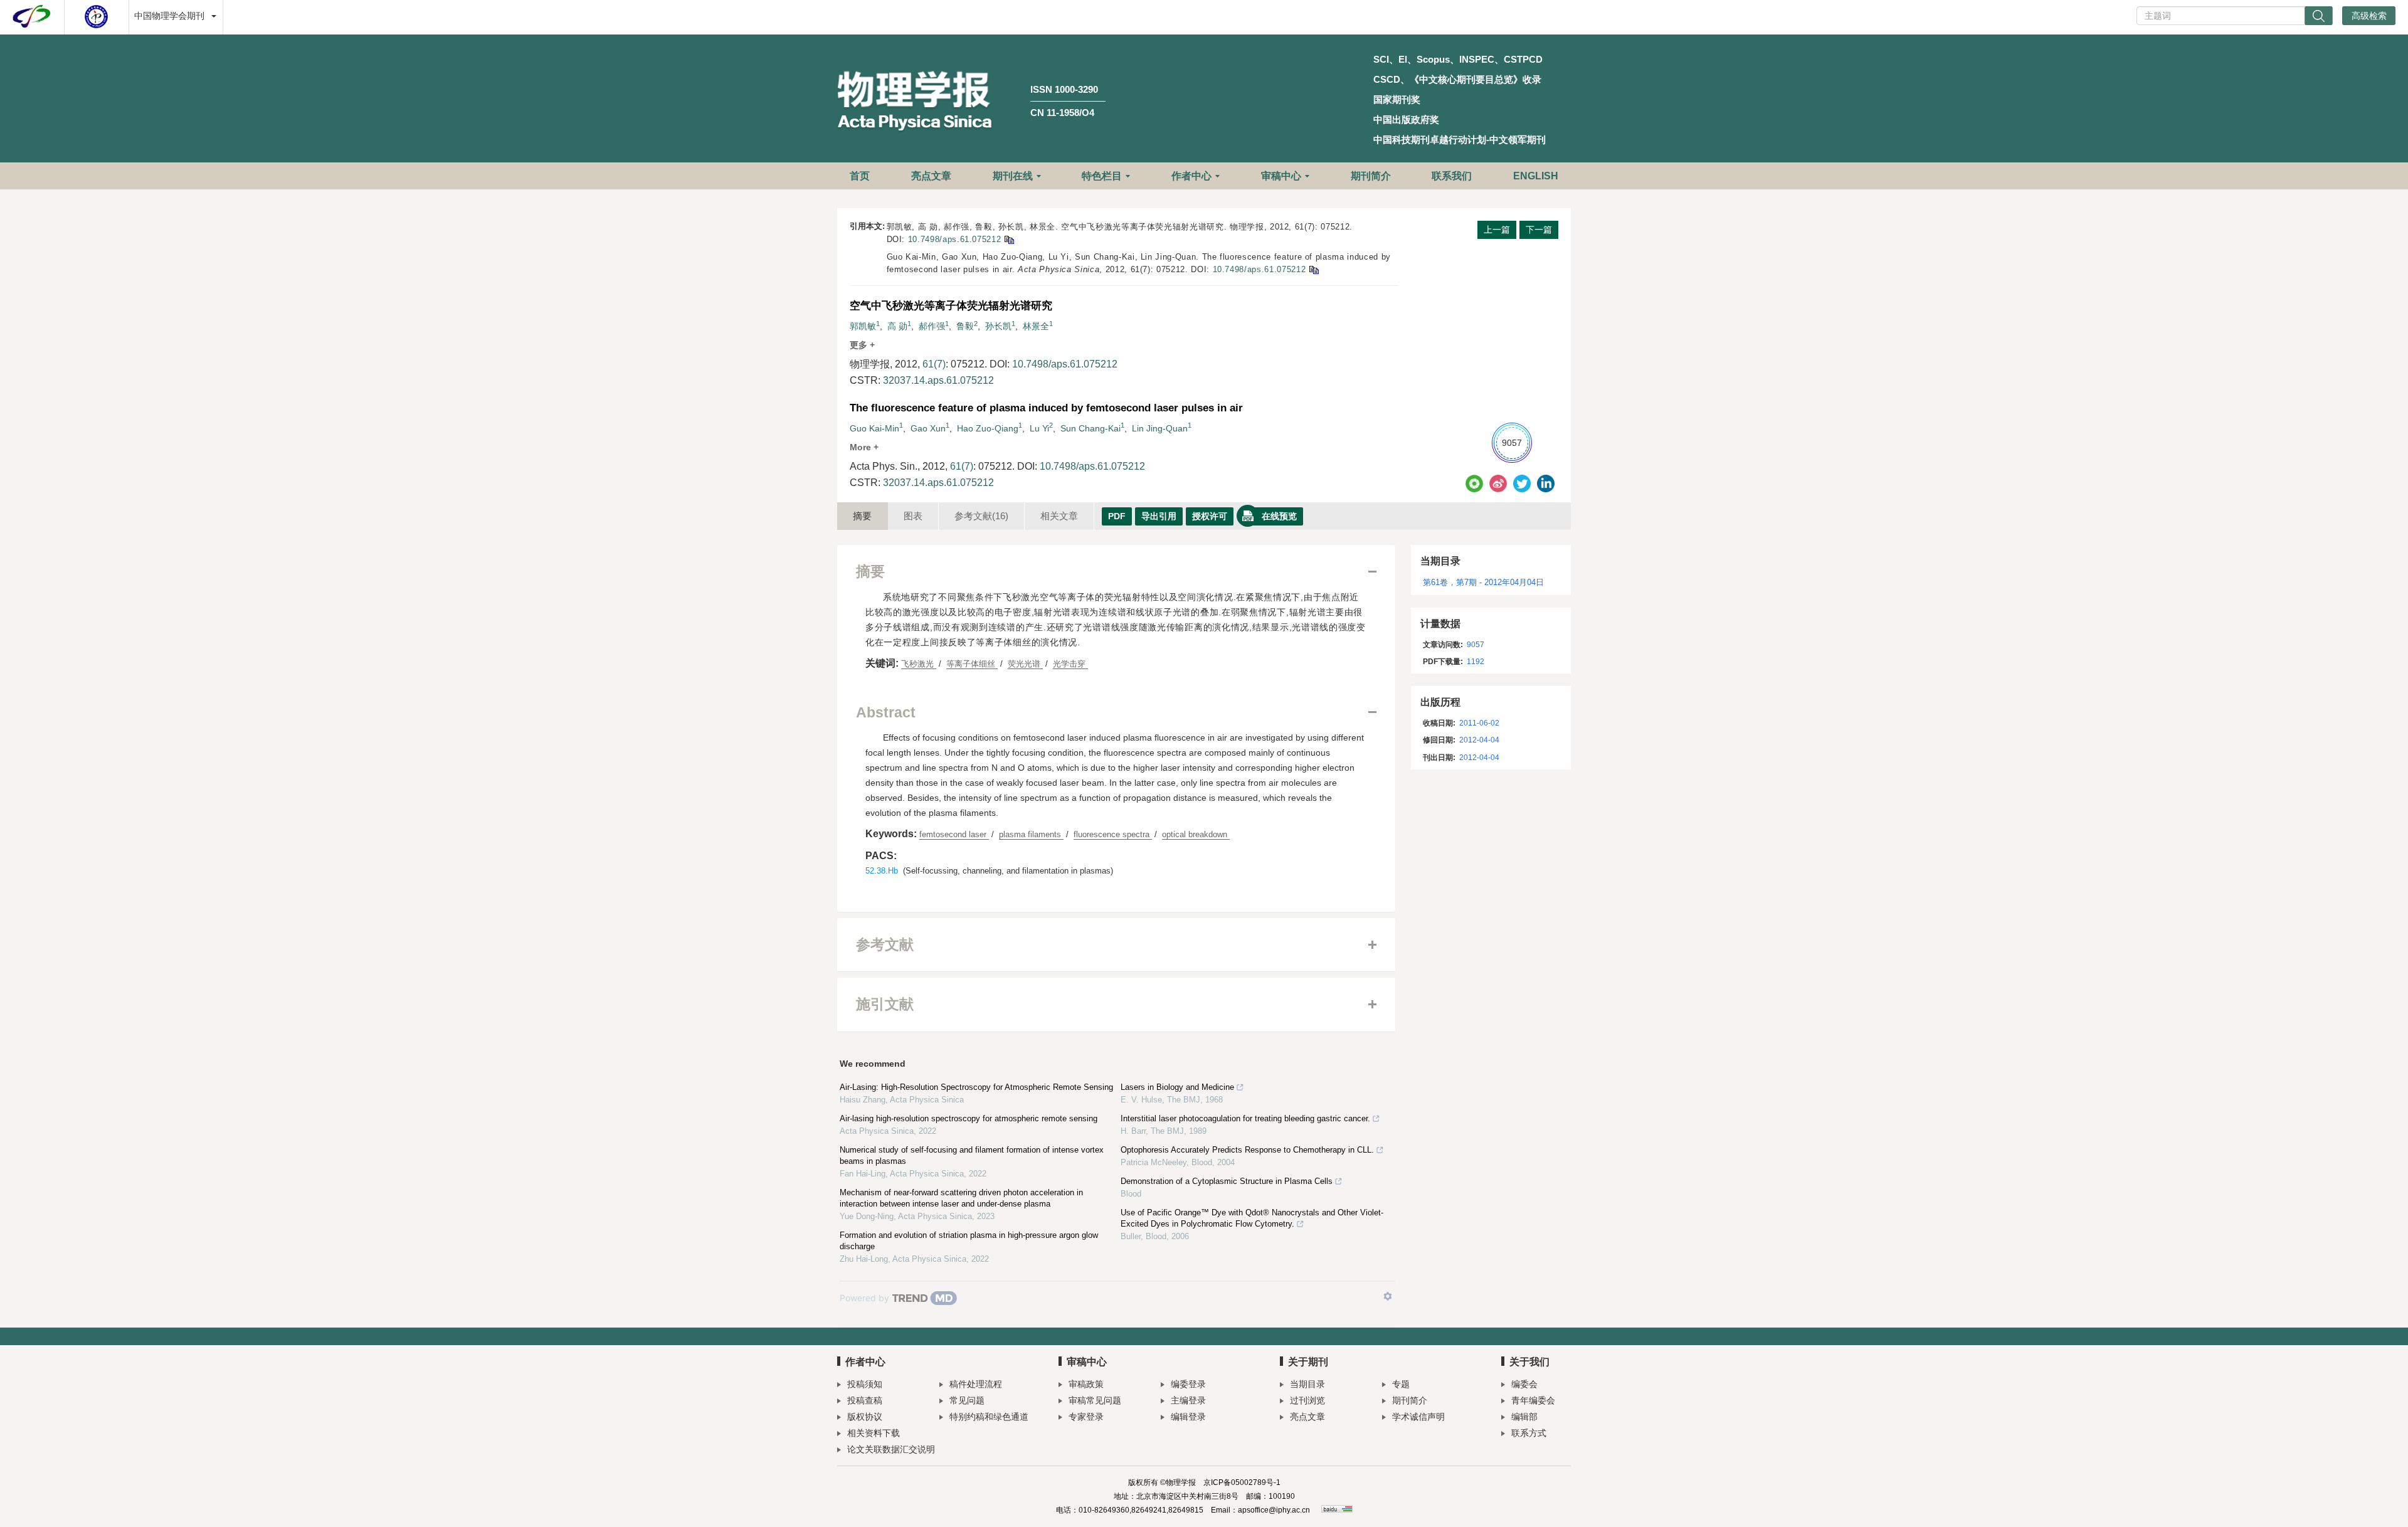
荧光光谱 (1025, 664)
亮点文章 (931, 176)
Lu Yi (1039, 428)
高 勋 (897, 326)
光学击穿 (1070, 664)
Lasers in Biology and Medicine (1177, 1087)
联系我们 (1452, 176)
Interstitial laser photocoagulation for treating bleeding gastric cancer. (1245, 1118)
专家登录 (1086, 1417)
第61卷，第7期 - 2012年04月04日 (1483, 582)
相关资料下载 (874, 1433)
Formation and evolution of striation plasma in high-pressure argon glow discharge (969, 1241)
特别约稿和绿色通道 (989, 1417)
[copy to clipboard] (1313, 269)
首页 (860, 176)
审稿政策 (1086, 1384)
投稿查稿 (865, 1400)
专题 (1401, 1384)
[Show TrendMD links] (1388, 1296)
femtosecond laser (954, 834)
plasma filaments (1031, 834)
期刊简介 (1371, 176)
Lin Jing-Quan (1160, 428)
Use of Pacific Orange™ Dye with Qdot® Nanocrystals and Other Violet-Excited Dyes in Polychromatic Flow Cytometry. (1252, 1218)
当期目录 (1307, 1384)
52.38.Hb (882, 871)
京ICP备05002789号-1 (1242, 1482)
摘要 (862, 516)
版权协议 (865, 1417)
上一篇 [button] (1497, 230)
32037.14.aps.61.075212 (938, 380)
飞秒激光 (919, 664)
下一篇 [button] (1539, 230)
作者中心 (1191, 176)
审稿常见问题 (1095, 1400)
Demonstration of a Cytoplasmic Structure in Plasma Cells (1227, 1181)
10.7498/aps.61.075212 (955, 239)
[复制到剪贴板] (1009, 239)
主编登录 (1188, 1400)
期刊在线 (1013, 176)
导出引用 (1159, 516)
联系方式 (1529, 1433)
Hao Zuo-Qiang (988, 428)
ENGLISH (1536, 176)
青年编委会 (1533, 1400)
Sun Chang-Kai (1090, 428)
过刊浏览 (1307, 1400)
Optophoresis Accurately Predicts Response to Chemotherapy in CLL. (1247, 1150)
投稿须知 (865, 1384)
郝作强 (932, 326)
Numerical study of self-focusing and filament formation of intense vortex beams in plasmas (972, 1155)
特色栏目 (1102, 176)
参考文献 (981, 516)
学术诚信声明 (1418, 1417)
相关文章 (1059, 516)
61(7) (934, 364)
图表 (913, 516)
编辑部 (1524, 1417)
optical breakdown (1196, 834)
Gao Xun (928, 428)
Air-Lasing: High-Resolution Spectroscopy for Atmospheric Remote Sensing (976, 1087)
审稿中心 (1281, 176)
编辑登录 (1188, 1417)
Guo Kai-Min (874, 428)
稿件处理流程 (976, 1384)
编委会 (1524, 1384)
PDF (1117, 516)
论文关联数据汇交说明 (891, 1449)
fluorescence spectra (1113, 834)
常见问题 (967, 1400)
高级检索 (2369, 16)
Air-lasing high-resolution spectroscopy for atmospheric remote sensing (969, 1118)
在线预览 (1279, 516)
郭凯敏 (863, 326)
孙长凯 (998, 326)
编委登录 (1188, 1384)
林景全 (1036, 326)
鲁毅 (965, 326)
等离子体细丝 (972, 664)
